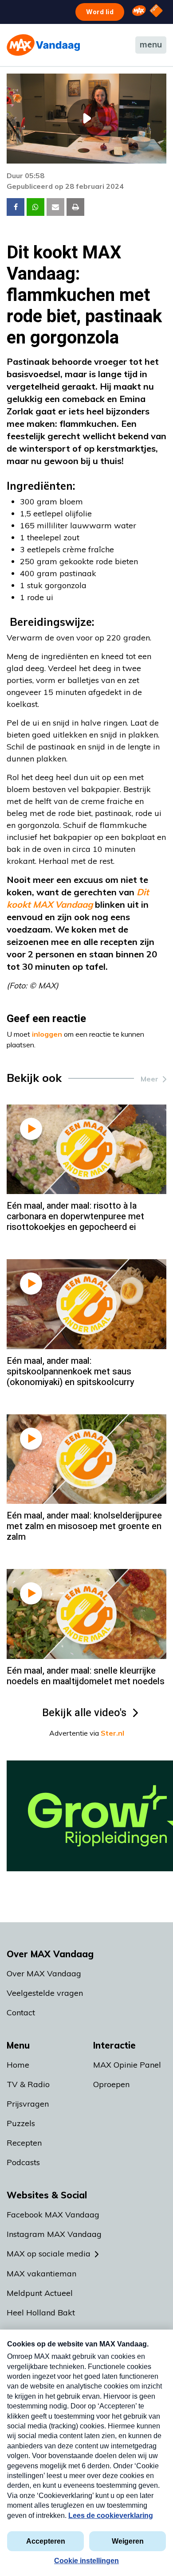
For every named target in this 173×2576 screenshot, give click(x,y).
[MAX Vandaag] (43, 45)
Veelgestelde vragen (45, 1993)
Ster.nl (112, 1733)
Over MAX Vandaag (44, 1973)
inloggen (47, 1034)
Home (18, 2065)
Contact (21, 2012)
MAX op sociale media (49, 2254)
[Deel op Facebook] (16, 207)
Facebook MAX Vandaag (53, 2215)
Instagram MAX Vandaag (54, 2234)
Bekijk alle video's (84, 1713)
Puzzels (21, 2123)
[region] (86, 119)
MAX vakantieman (41, 2274)
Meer (149, 1079)
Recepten (24, 2143)
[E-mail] (55, 207)
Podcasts (23, 2162)
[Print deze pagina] (75, 207)
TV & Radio (28, 2084)
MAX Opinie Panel (127, 2065)
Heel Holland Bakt (41, 2313)
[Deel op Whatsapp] (35, 207)
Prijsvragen (28, 2104)
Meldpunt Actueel (40, 2293)
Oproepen (111, 2084)
